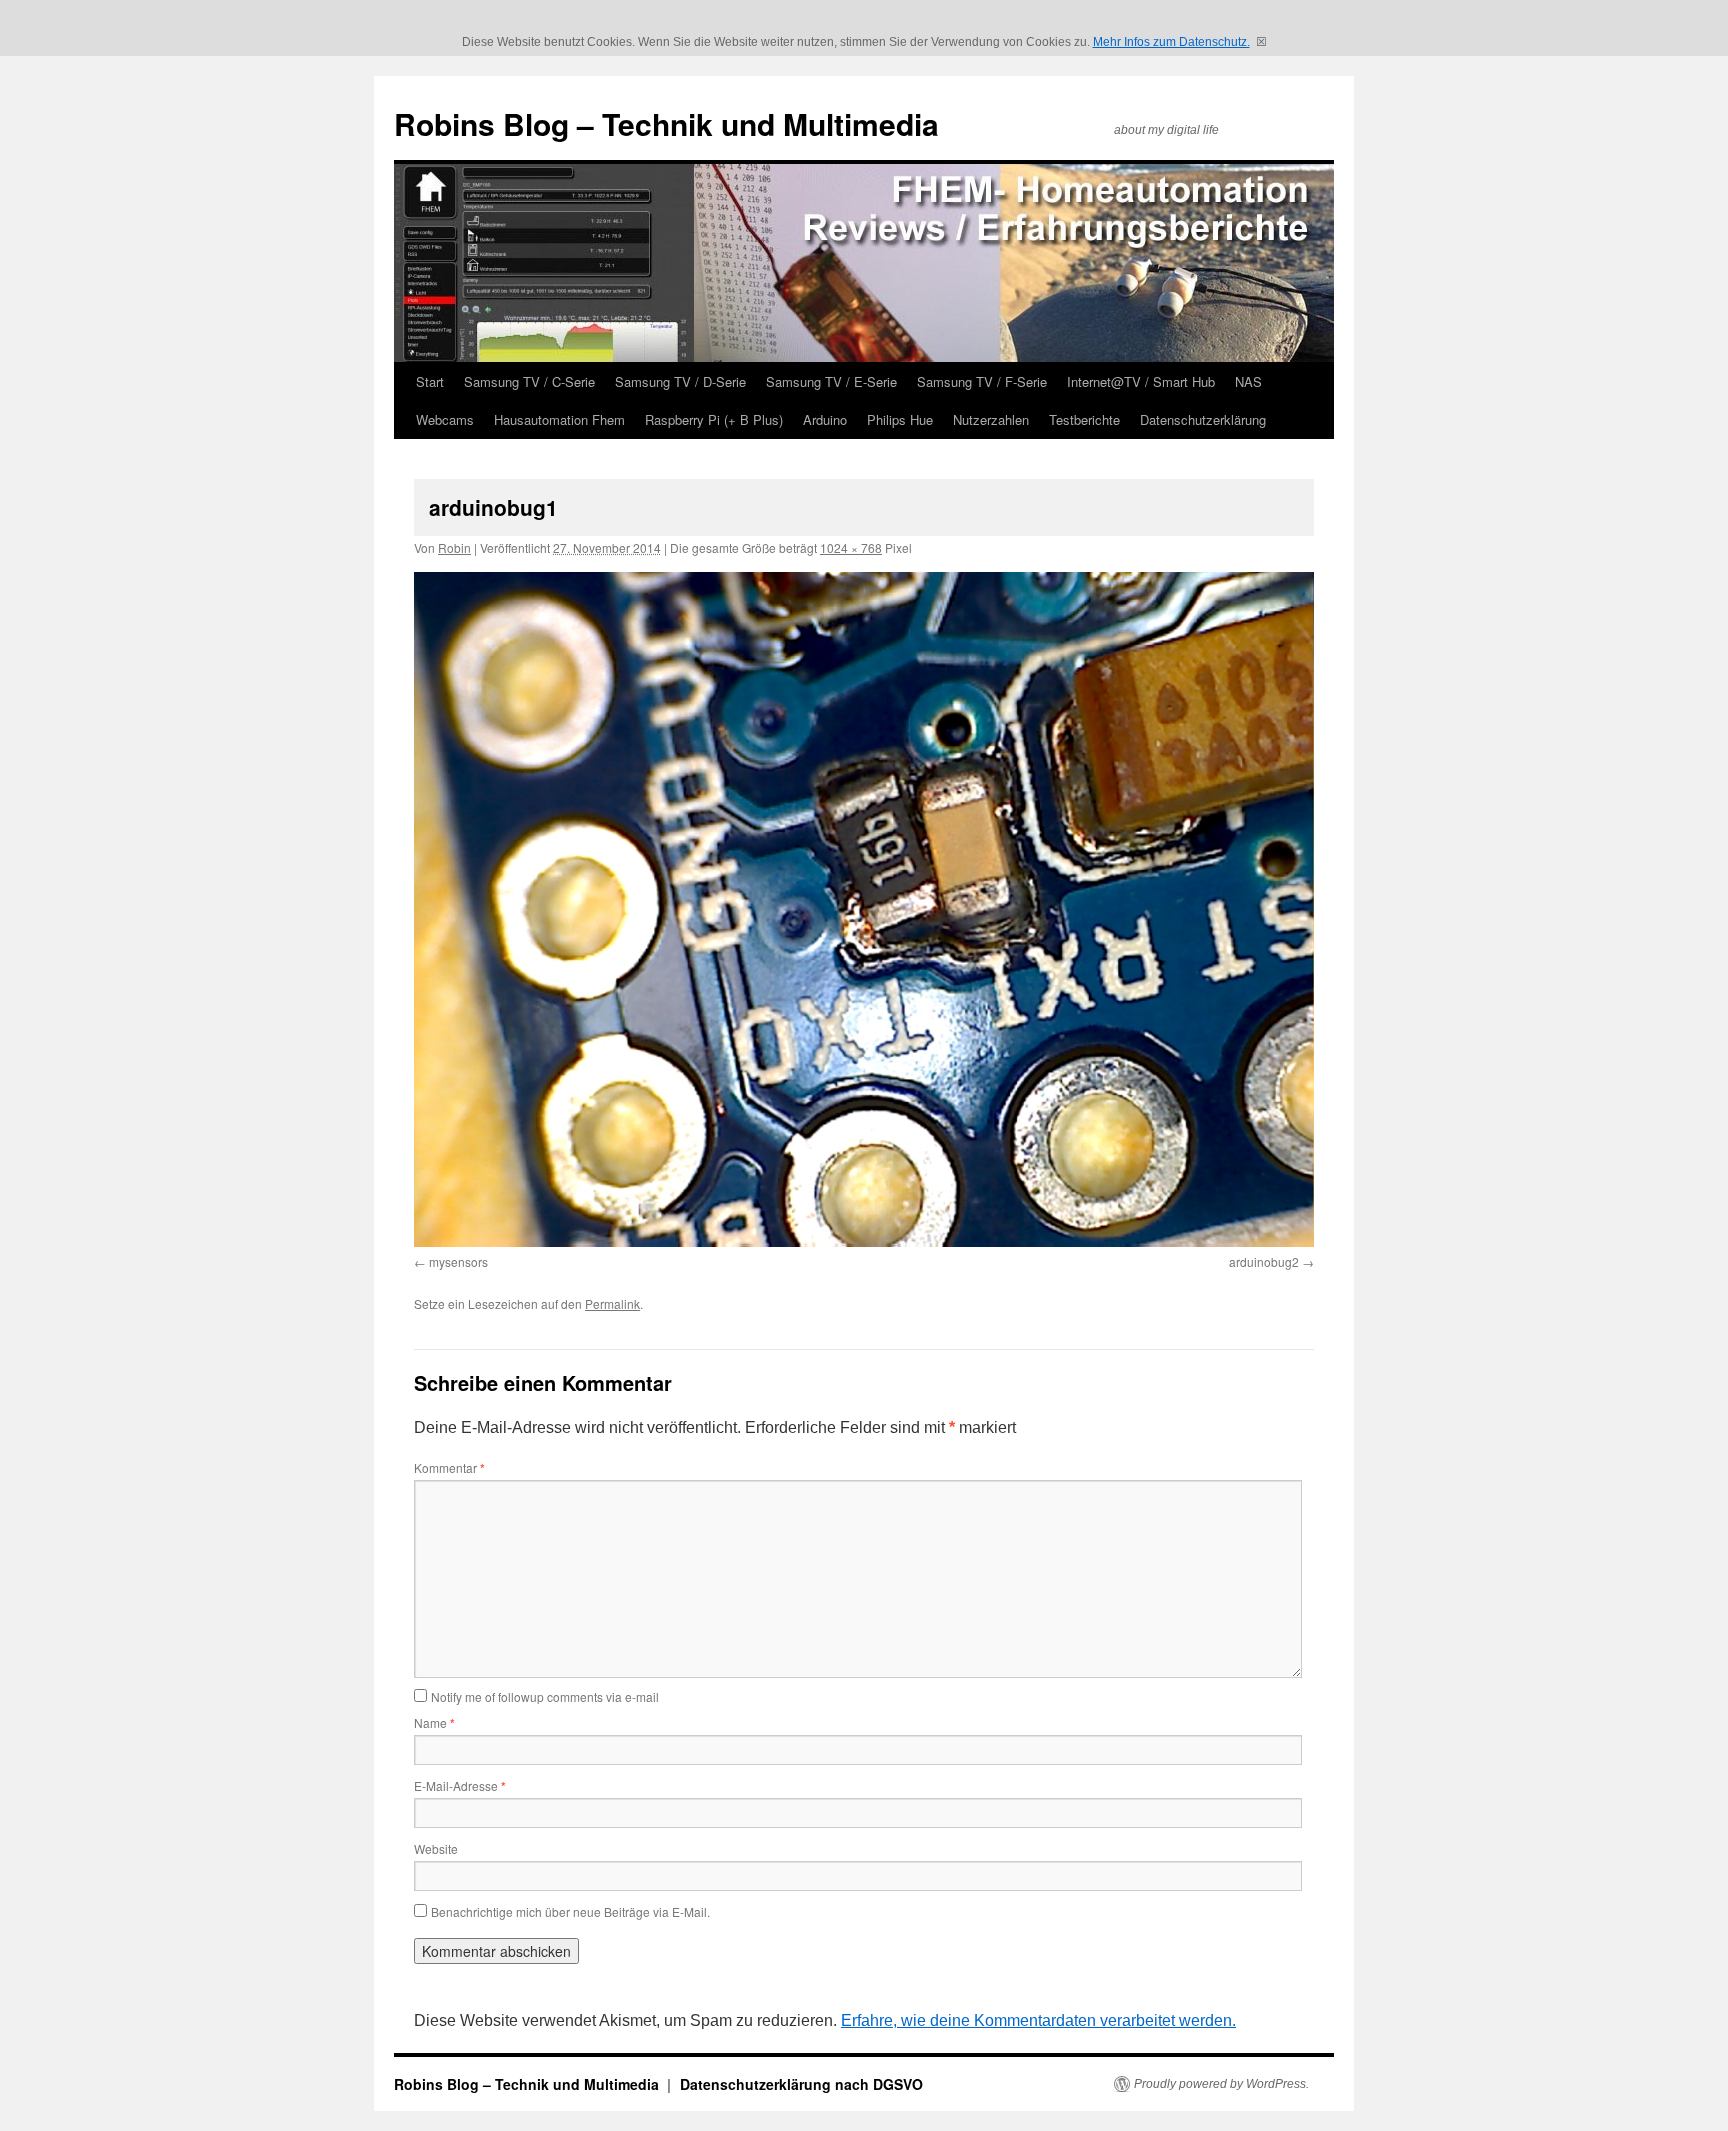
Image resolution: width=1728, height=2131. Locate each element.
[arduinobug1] (864, 909)
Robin (454, 547)
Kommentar (449, 1467)
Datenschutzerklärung (1203, 419)
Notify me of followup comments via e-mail (545, 1696)
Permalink (612, 1303)
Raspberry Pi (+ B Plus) (714, 419)
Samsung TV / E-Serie (831, 381)
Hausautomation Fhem (559, 419)
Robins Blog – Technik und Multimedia (666, 123)
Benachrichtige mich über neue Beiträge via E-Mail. (570, 1911)
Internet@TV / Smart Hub (1141, 381)
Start (430, 381)
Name (434, 1722)
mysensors (458, 1261)
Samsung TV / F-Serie (982, 381)
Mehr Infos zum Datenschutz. (1171, 42)
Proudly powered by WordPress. (1221, 2084)
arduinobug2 (1264, 1261)
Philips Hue (900, 419)
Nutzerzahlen (991, 419)
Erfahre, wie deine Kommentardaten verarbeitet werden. (1038, 2020)
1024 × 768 (851, 547)
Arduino (825, 419)
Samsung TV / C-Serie (529, 381)
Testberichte (1084, 419)
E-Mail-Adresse (460, 1785)
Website (436, 1848)
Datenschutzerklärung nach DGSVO (801, 2084)
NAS (1248, 381)
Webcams (445, 419)
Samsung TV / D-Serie (680, 381)
